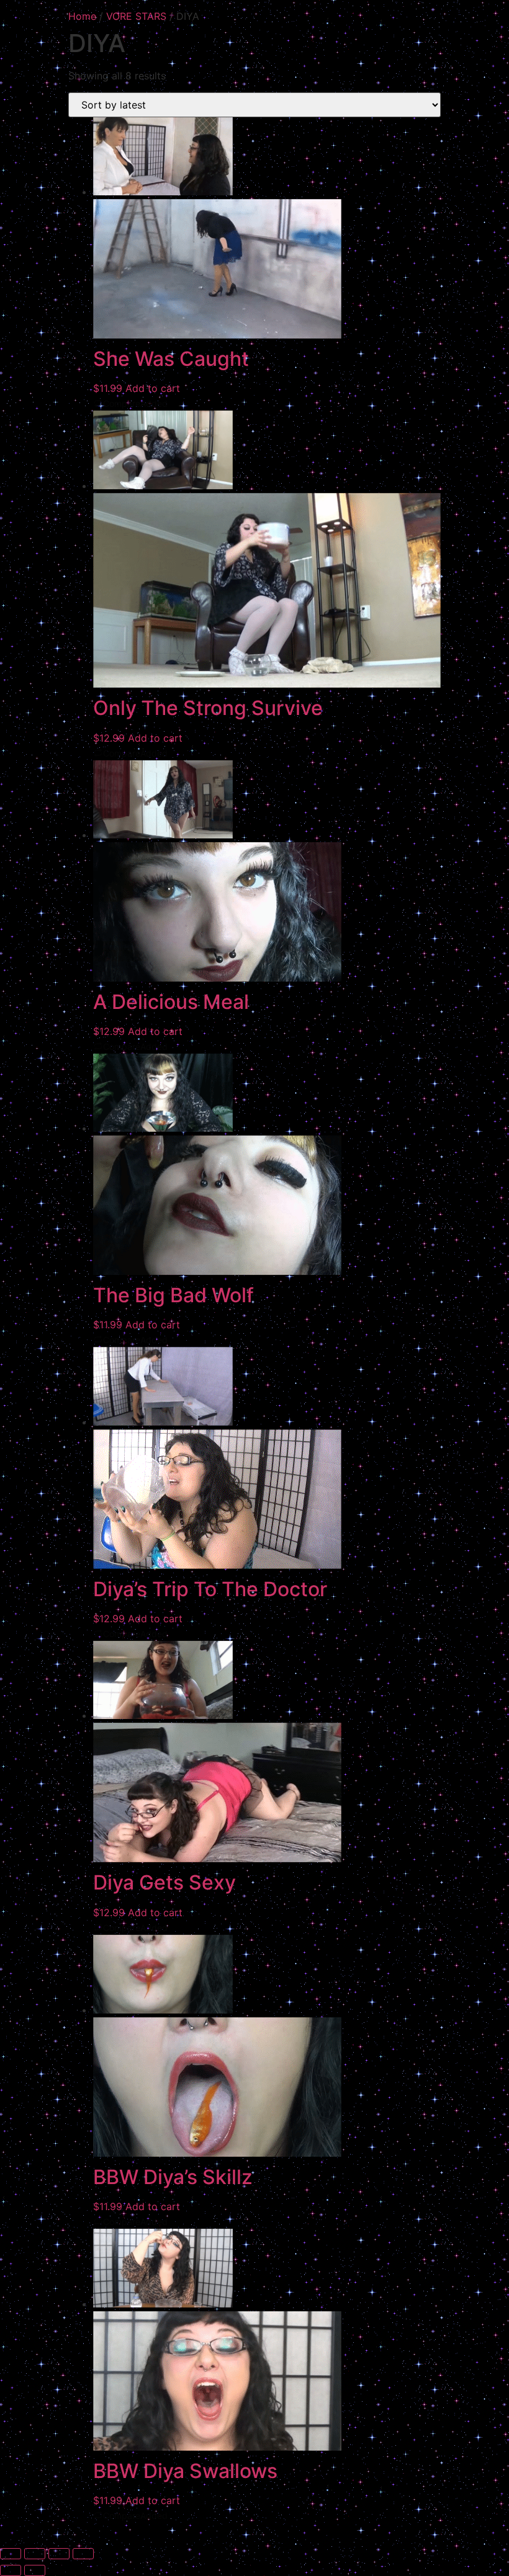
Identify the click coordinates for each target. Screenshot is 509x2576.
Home (82, 16)
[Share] (59, 2554)
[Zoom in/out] (11, 2554)
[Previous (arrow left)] (11, 2570)
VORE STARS (136, 16)
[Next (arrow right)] (35, 2570)
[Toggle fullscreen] (35, 2554)
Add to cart (153, 388)
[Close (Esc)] (83, 2554)
